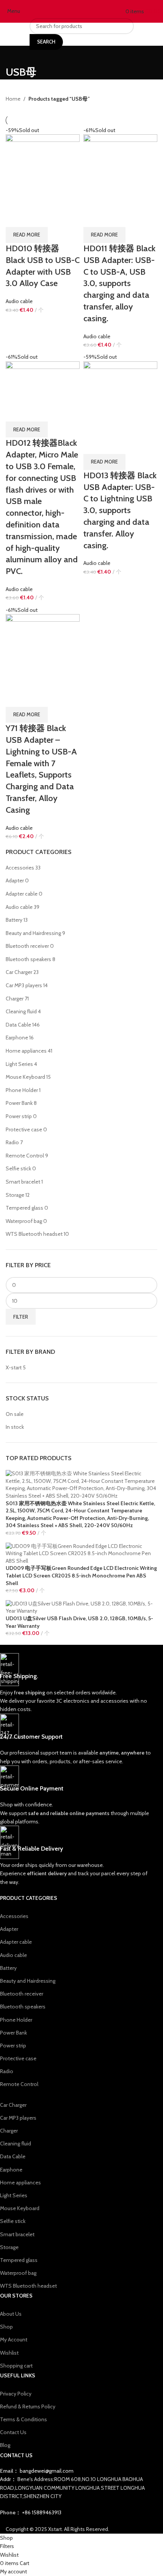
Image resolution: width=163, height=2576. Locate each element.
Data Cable (18, 1025)
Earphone (17, 1038)
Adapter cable (22, 894)
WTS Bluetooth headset (34, 1234)
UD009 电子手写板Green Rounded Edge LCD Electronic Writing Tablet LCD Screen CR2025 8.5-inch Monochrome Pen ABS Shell (81, 1575)
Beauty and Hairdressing (33, 933)
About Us (11, 2314)
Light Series (19, 1064)
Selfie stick (18, 1168)
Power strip (19, 1116)
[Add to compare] (15, 218)
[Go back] (15, 55)
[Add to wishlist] (55, 218)
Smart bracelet (23, 1182)
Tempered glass (24, 1208)
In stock (15, 1427)
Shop (6, 2327)
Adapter (15, 880)
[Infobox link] (76, 1683)
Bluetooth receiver (27, 946)
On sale (15, 1414)
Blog (5, 2445)
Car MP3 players (24, 985)
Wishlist (9, 2353)
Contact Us (13, 2432)
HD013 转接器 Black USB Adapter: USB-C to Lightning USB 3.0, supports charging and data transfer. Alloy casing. (120, 510)
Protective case (24, 1129)
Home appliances (26, 1051)
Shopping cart (16, 2366)
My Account (14, 2340)
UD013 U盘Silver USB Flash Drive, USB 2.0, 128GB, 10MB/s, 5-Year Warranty (79, 1622)
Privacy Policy (16, 2394)
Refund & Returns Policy (28, 2406)
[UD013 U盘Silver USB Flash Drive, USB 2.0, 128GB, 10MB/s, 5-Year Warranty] (81, 1607)
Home (13, 99)
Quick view (35, 218)
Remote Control (25, 1156)
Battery (14, 920)
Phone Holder (22, 1090)
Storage (15, 1195)
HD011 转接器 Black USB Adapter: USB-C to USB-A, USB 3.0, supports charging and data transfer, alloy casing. (119, 283)
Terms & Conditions (24, 2419)
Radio (12, 1142)
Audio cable (19, 907)
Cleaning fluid (21, 1011)
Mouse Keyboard (25, 1077)
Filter (21, 1317)
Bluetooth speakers (28, 959)
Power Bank (19, 1103)
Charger (15, 999)
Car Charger (19, 972)
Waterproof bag (24, 1221)
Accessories (20, 868)
